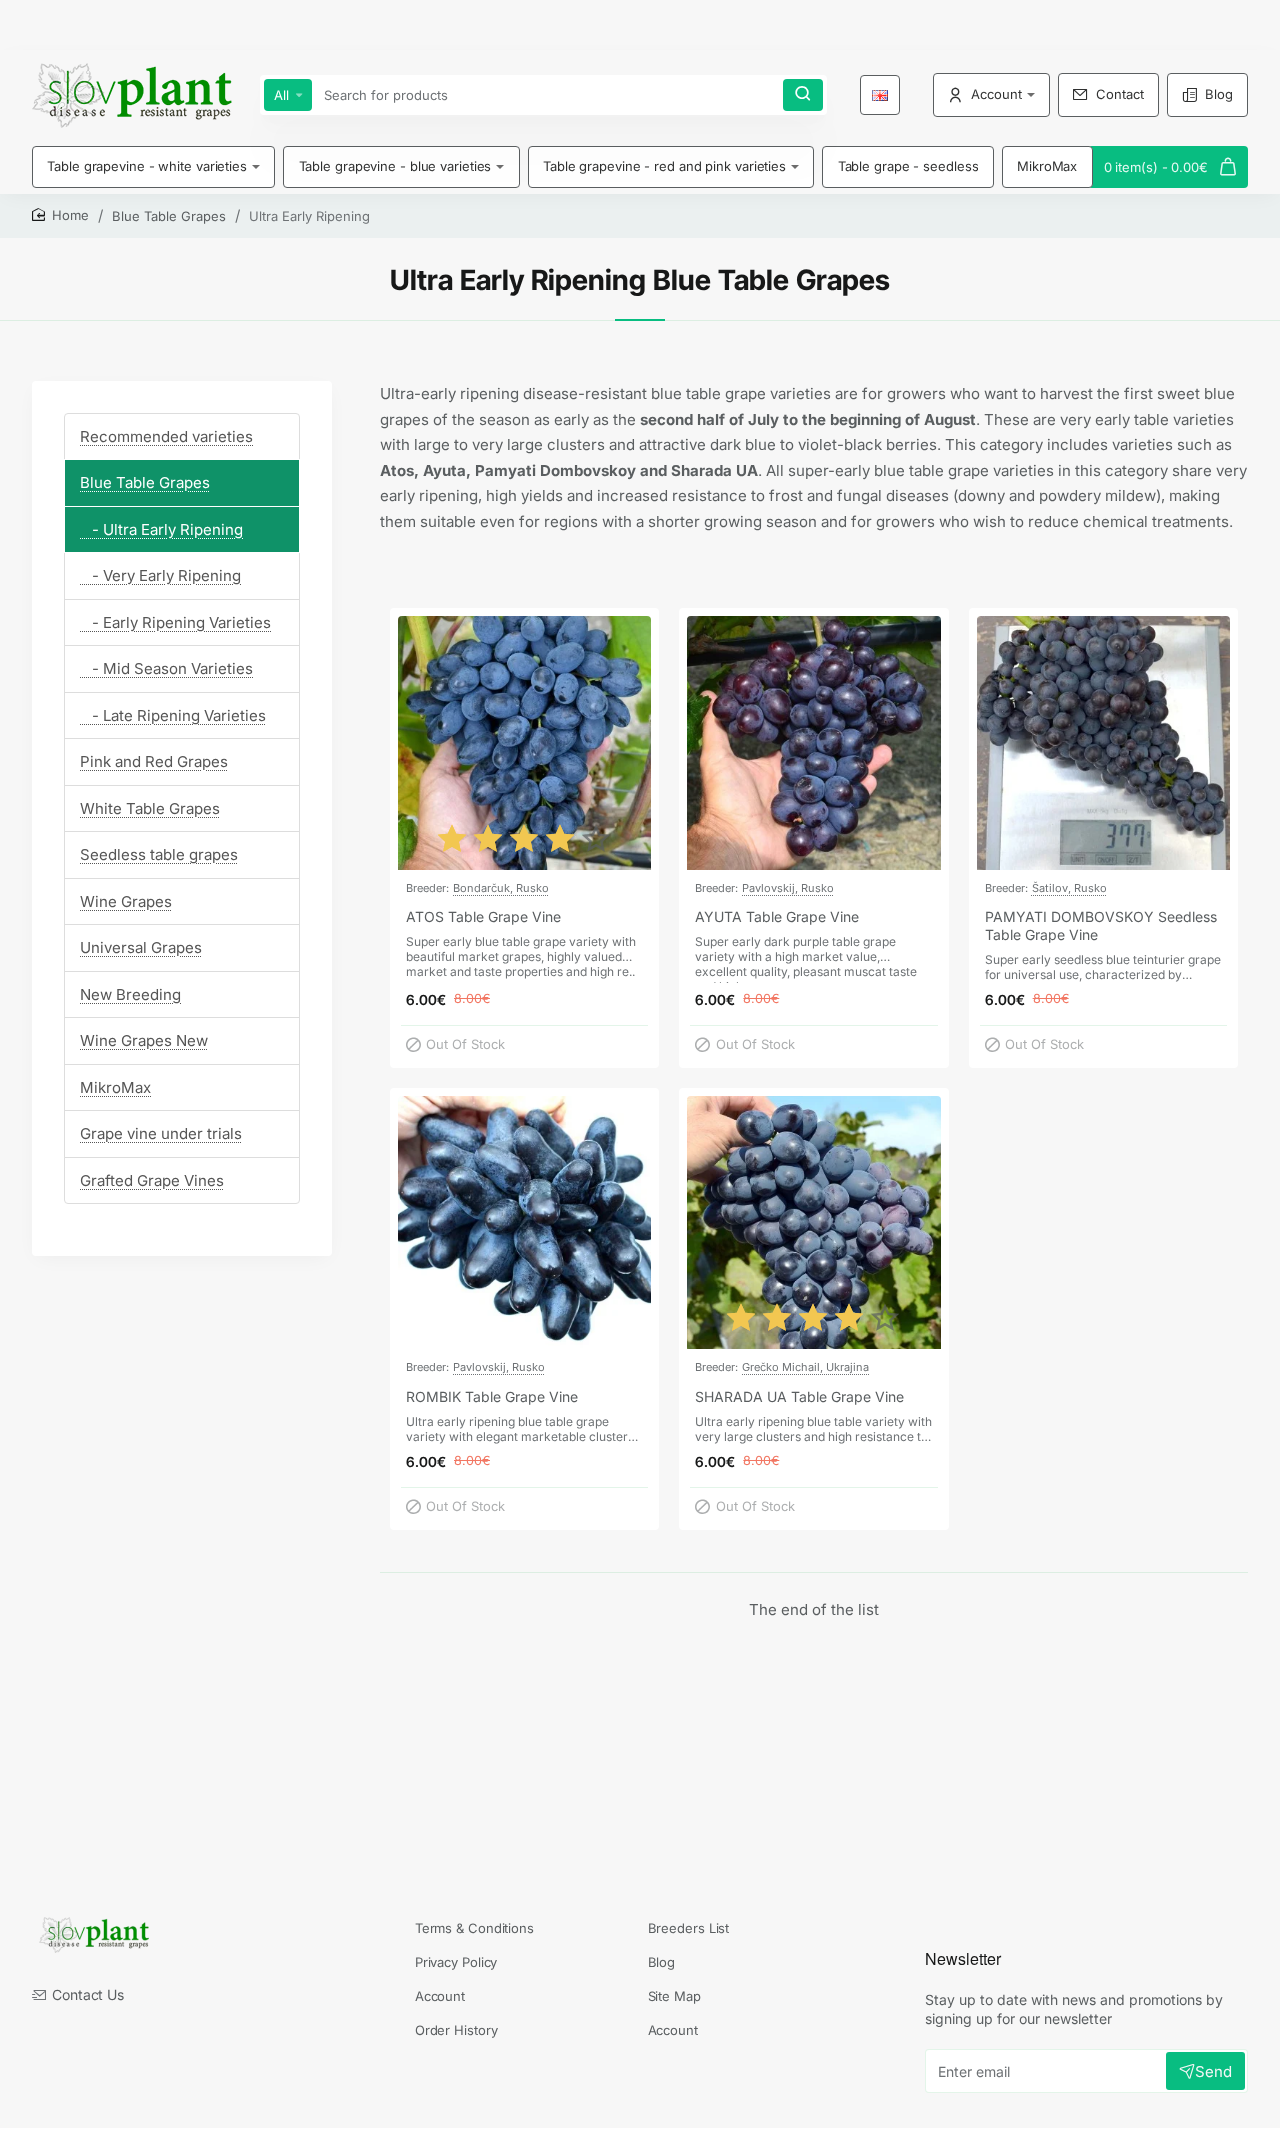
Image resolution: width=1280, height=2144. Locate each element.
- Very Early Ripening (160, 576)
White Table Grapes (150, 808)
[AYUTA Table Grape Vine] (813, 742)
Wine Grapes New (144, 1041)
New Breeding (130, 994)
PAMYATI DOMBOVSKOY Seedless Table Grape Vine (1101, 925)
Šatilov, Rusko (1069, 888)
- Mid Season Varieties (166, 669)
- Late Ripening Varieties (173, 715)
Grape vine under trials (161, 1134)
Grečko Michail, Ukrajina (805, 1367)
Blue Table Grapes (169, 216)
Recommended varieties (166, 436)
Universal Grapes (141, 948)
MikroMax (115, 1087)
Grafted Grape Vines (152, 1180)
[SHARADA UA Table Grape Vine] (813, 1222)
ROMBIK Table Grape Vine (492, 1396)
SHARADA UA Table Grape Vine (799, 1396)
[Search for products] (803, 95)
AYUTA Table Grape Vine (777, 916)
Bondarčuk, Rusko (501, 888)
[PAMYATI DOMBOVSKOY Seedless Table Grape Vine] (1103, 742)
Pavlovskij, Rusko (788, 888)
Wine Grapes (126, 901)
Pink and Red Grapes (154, 762)
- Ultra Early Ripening (161, 529)
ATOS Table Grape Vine (483, 916)
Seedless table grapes (159, 855)
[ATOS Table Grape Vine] (524, 742)
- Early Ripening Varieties (175, 622)
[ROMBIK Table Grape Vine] (524, 1222)
